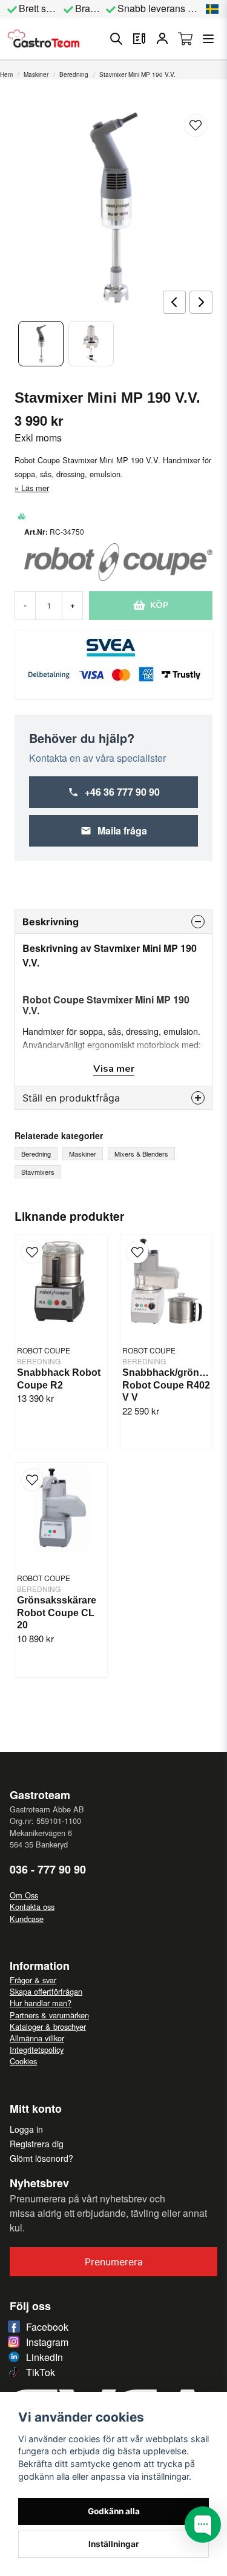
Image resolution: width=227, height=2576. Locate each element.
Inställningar (114, 2544)
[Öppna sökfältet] (116, 39)
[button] (212, 9)
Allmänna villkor (37, 2038)
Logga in (26, 2129)
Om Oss (24, 1895)
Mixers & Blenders (141, 1154)
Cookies (23, 2061)
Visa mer (114, 1069)
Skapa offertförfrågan (46, 1991)
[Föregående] (174, 302)
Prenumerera (114, 2262)
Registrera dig (37, 2144)
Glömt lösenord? (41, 2158)
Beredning (74, 74)
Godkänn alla (114, 2511)
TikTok (41, 2372)
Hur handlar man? (41, 2003)
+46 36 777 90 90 (122, 792)
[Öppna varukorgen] (185, 39)
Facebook (47, 2327)
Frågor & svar (33, 1980)
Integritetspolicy (37, 2049)
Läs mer (35, 488)
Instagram (47, 2342)
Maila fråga (122, 831)
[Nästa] (201, 302)
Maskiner (36, 74)
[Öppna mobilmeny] (208, 39)
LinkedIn (44, 2357)
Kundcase (27, 1919)
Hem (6, 74)
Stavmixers (38, 1172)
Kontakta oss (32, 1907)
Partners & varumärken (49, 2015)
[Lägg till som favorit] (139, 39)
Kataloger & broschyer (48, 2026)
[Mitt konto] (162, 39)
